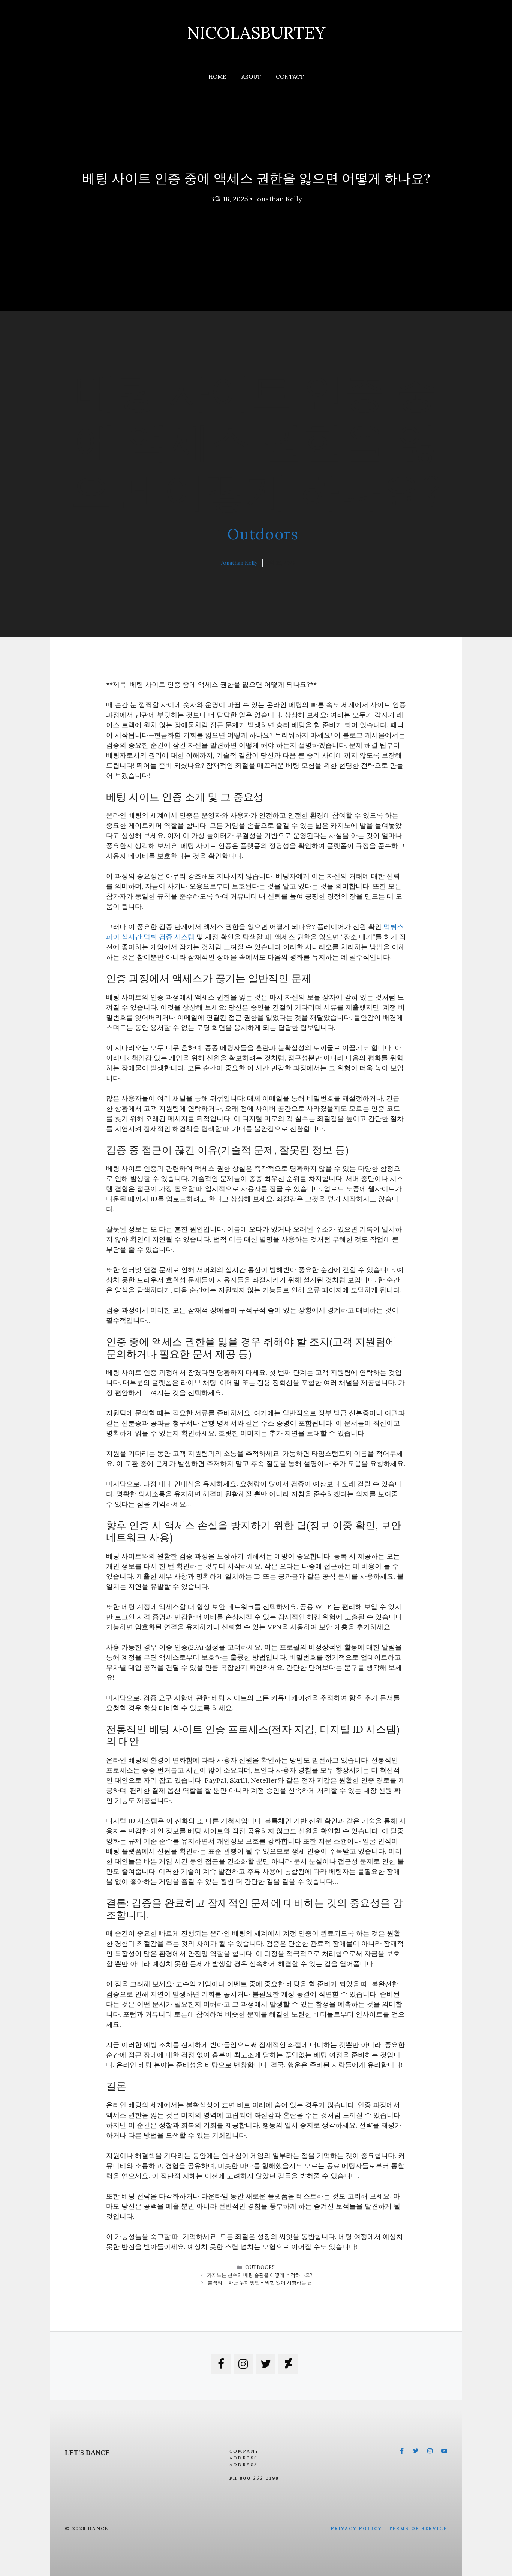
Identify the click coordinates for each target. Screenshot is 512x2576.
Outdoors (263, 534)
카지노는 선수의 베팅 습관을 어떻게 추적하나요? (260, 2275)
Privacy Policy (357, 2528)
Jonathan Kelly (278, 199)
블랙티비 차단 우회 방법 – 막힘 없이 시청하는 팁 (260, 2283)
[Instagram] (243, 2364)
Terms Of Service (418, 2528)
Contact (290, 77)
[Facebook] (221, 2364)
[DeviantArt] (288, 2364)
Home (217, 77)
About (251, 77)
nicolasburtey (256, 32)
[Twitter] (266, 2364)
